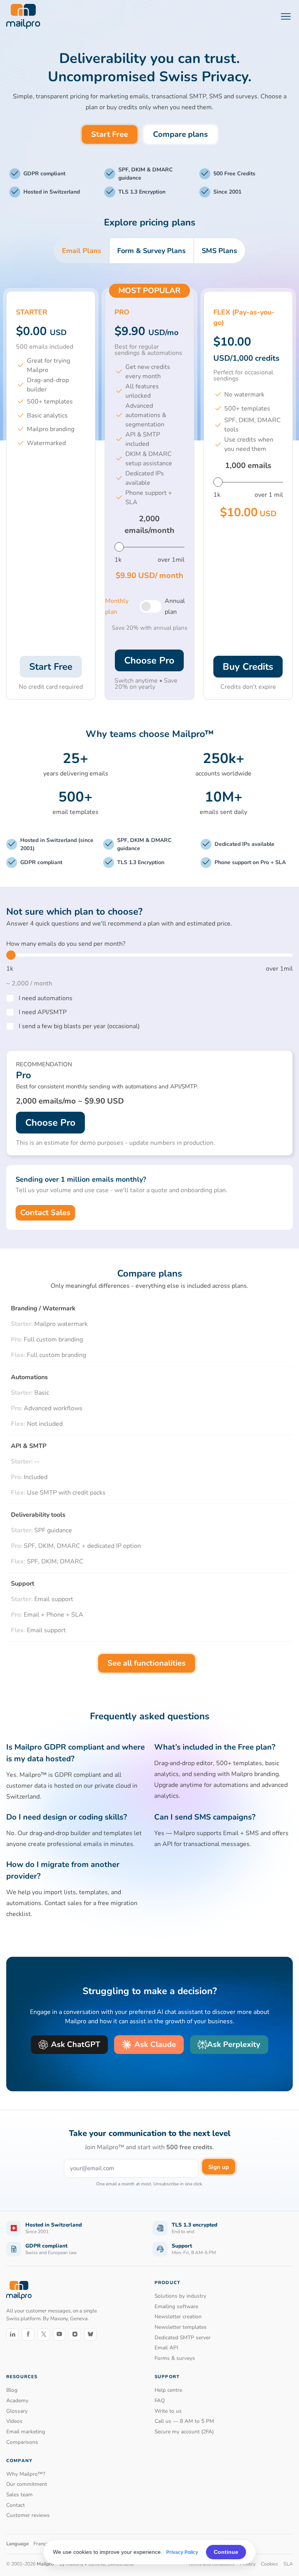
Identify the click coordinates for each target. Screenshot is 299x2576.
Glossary (17, 2411)
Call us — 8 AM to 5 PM (184, 2421)
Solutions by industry (180, 2296)
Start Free (110, 134)
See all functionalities (147, 1663)
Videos (14, 2421)
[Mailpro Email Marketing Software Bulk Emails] (23, 16)
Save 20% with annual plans (149, 628)
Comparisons (22, 2442)
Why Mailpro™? (26, 2474)
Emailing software (176, 2306)
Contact (16, 2505)
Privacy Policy (182, 2552)
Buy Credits (248, 667)
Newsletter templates (181, 2327)
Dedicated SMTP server (183, 2338)
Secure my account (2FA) (184, 2432)
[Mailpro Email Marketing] (19, 2290)
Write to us (168, 2411)
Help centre (168, 2390)
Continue (226, 2552)
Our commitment (27, 2484)
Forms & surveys (175, 2358)
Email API (166, 2348)
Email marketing (26, 2432)
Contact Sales (45, 1213)
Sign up (219, 2167)
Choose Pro (149, 660)
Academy (17, 2400)
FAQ (160, 2400)
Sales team (19, 2495)
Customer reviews (28, 2515)
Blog (12, 2390)
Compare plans (180, 134)
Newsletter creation (178, 2317)
